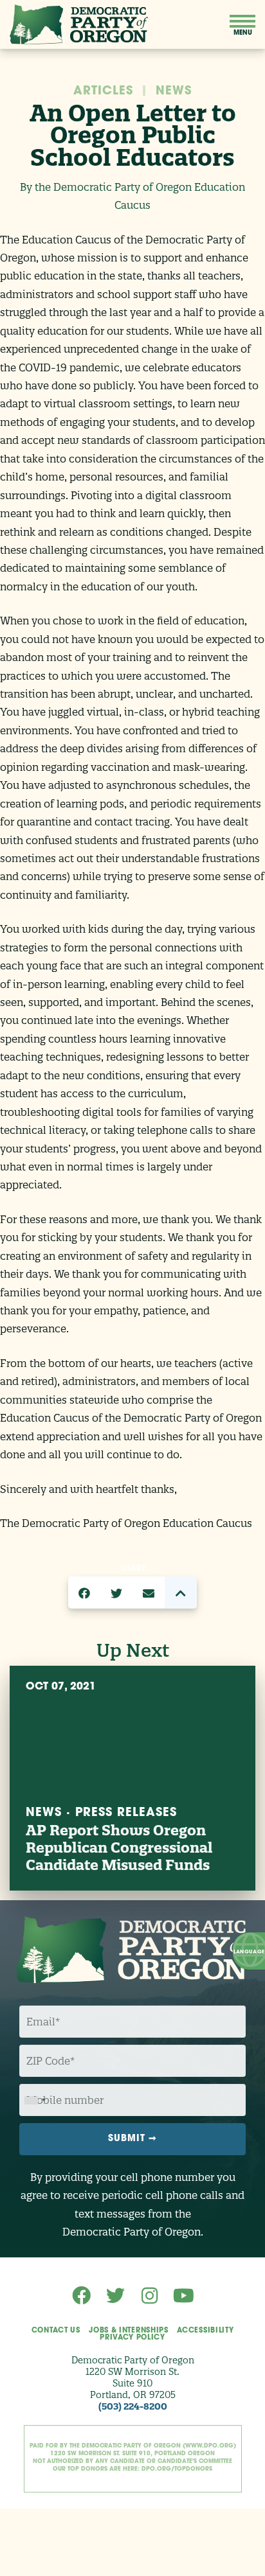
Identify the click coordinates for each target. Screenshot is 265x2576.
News (174, 92)
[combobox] (35, 2100)
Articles (103, 92)
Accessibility (205, 2331)
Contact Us (56, 2331)
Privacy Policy (132, 2338)
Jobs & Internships (128, 2331)
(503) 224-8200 (133, 2406)
